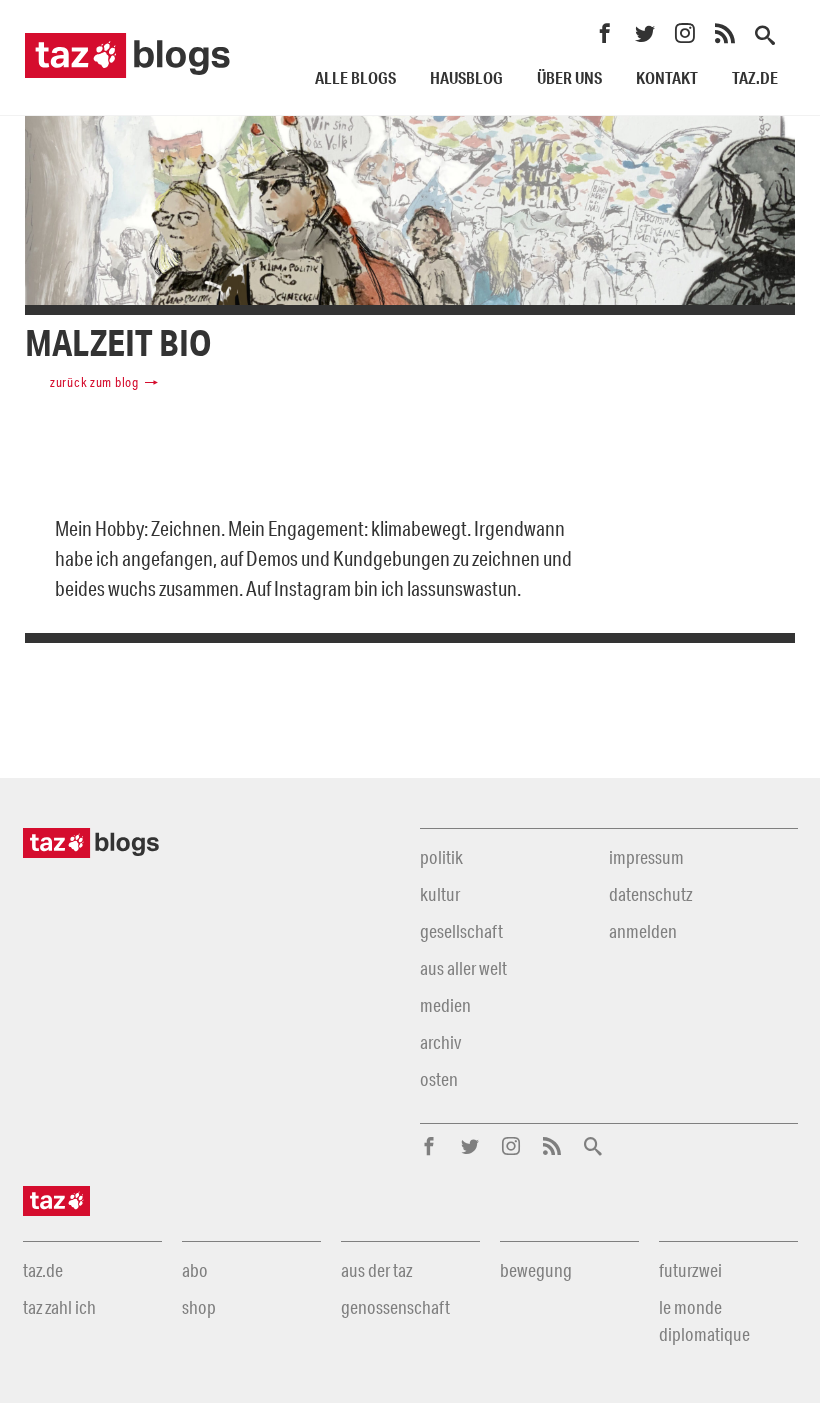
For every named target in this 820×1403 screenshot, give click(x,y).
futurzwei (690, 1270)
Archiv (440, 1042)
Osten (439, 1079)
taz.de (755, 77)
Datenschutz (650, 894)
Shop (199, 1307)
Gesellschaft (461, 931)
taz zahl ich (59, 1307)
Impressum (646, 857)
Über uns (569, 77)
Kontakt (667, 77)
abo (195, 1270)
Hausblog (466, 77)
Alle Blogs (355, 77)
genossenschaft (395, 1307)
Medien (445, 1005)
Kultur (440, 894)
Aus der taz (376, 1270)
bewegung (536, 1270)
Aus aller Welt (463, 968)
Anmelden (643, 931)
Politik (441, 857)
